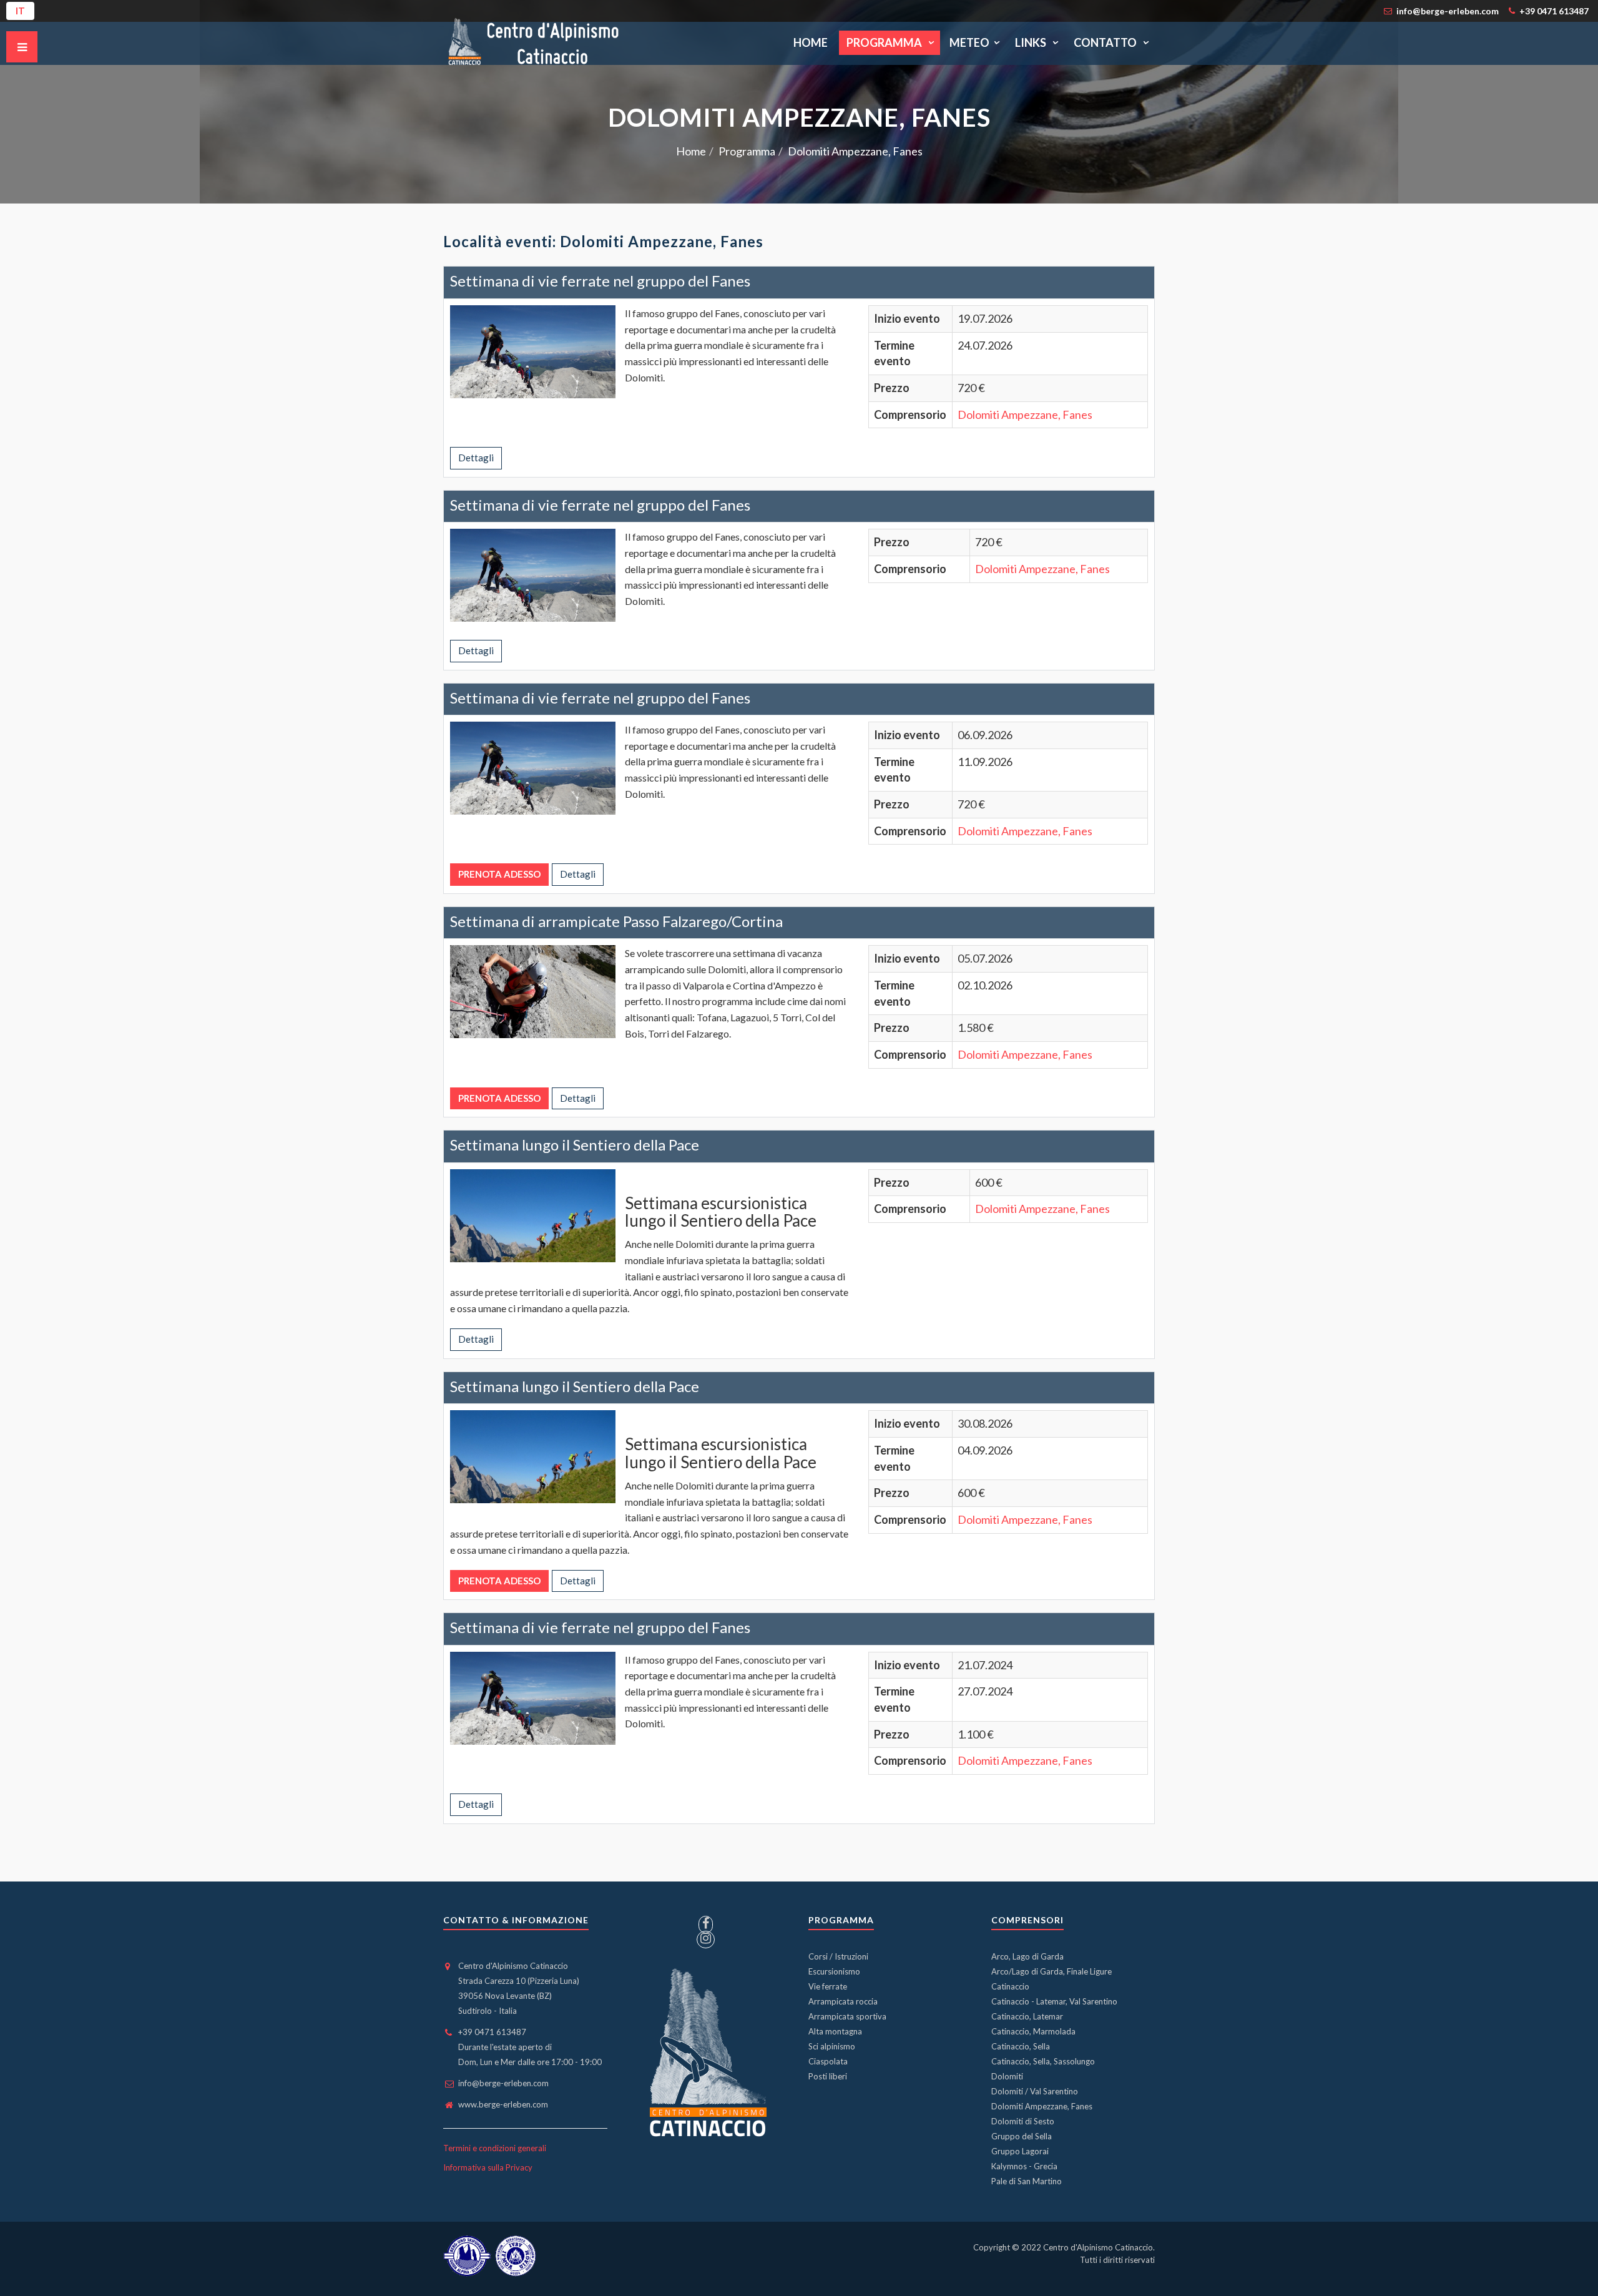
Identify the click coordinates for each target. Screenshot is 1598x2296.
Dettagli (476, 458)
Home (811, 42)
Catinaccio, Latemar (1027, 2016)
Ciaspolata (828, 2061)
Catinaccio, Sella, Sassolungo (1043, 2061)
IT (20, 11)
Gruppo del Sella (1022, 2136)
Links (1032, 42)
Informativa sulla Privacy (488, 2167)
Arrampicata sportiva (847, 2016)
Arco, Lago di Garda (1027, 1956)
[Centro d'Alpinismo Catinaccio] (532, 43)
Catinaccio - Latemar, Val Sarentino (1054, 2001)
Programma (885, 42)
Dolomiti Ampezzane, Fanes (1025, 415)
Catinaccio (1010, 1986)
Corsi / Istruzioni (838, 1956)
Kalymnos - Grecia (1024, 2166)
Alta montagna (835, 2031)
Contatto (1106, 42)
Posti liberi (828, 2076)
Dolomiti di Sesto (1023, 2121)
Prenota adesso (499, 874)
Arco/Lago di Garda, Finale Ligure (1051, 1971)
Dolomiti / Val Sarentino (1035, 2091)
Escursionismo (834, 1971)
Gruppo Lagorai (1020, 2151)
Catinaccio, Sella (1021, 2046)
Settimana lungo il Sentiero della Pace (575, 1145)
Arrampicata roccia (843, 2001)
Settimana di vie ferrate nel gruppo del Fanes (600, 281)
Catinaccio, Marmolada (1033, 2031)
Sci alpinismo (832, 2046)
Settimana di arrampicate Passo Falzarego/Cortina (616, 921)
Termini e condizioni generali (495, 2148)
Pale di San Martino (1027, 2181)
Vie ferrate (828, 1986)
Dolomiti (1007, 2076)
